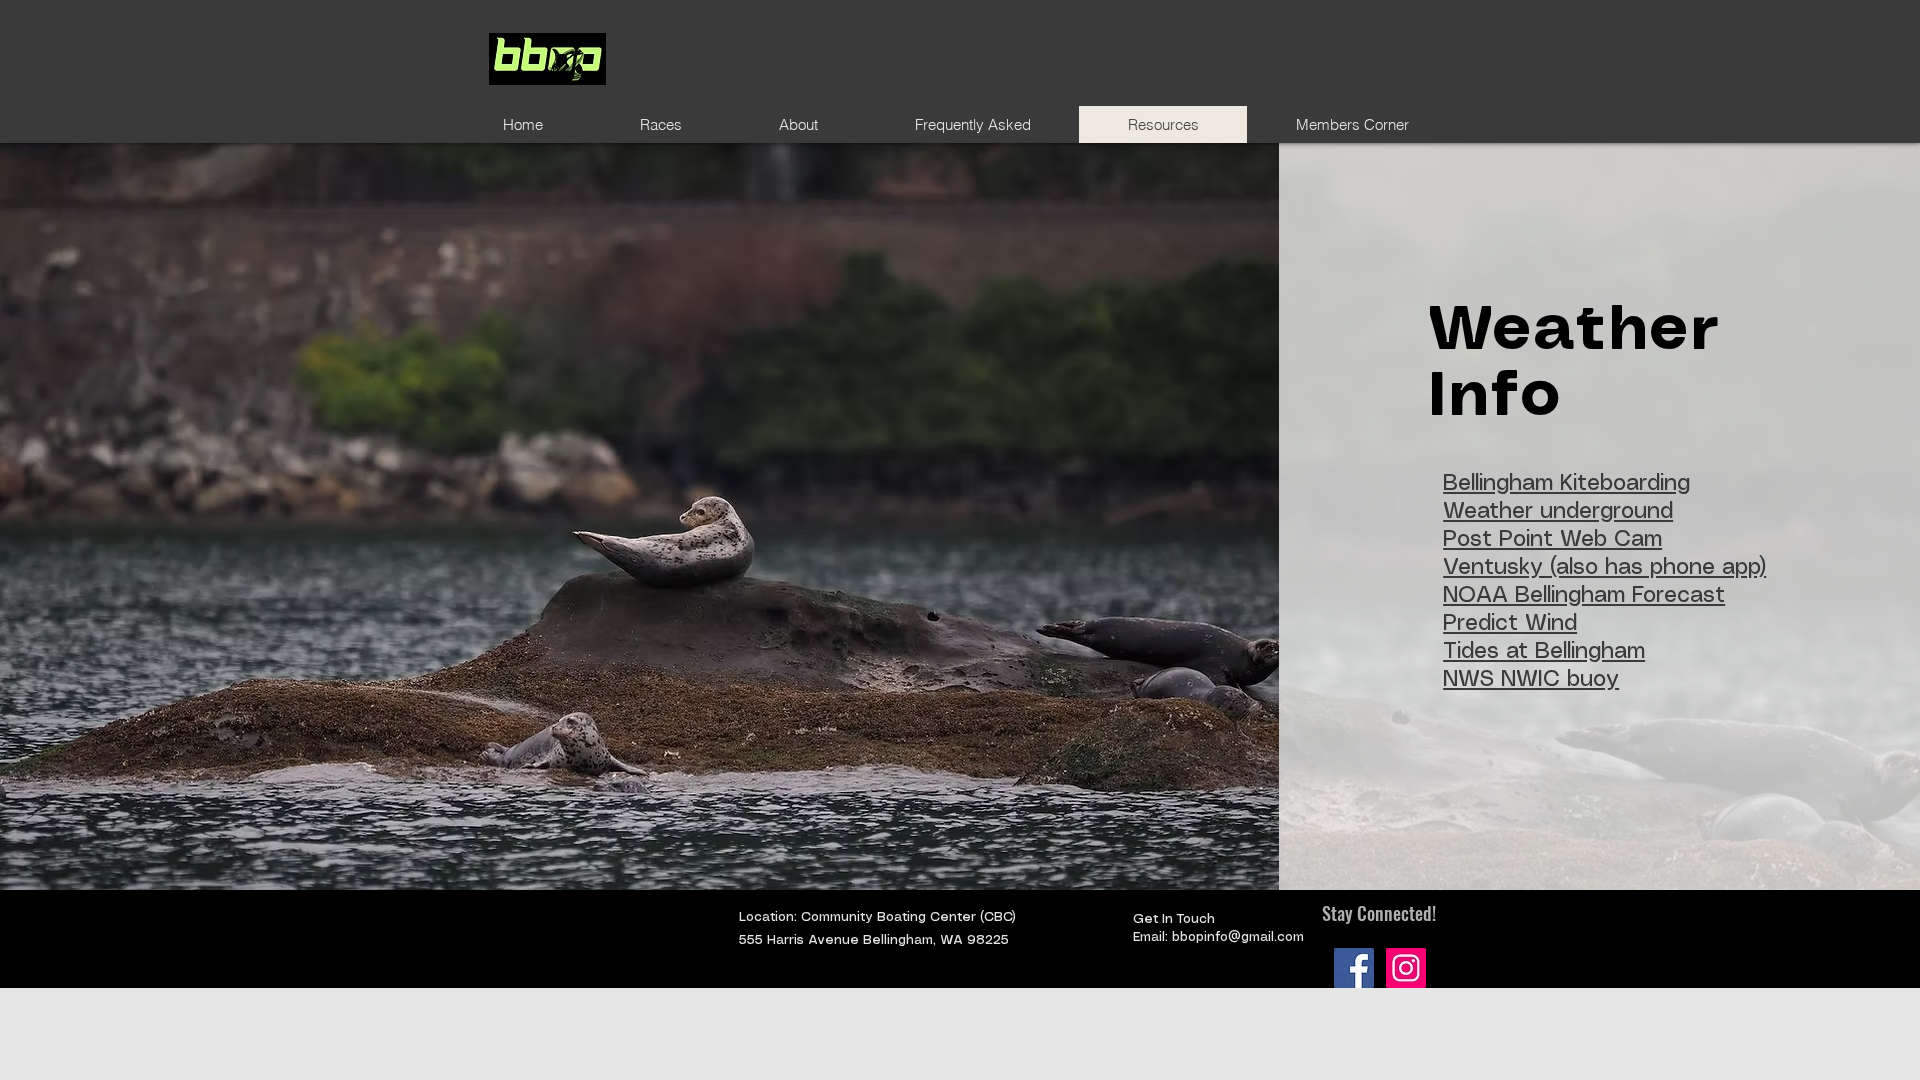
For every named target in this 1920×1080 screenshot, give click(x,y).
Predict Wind (1510, 623)
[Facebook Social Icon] (1354, 968)
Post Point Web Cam (1552, 539)
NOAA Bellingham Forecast (1584, 595)
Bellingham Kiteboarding (1566, 483)
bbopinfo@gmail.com (1238, 937)
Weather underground (1558, 511)
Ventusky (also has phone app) (1604, 567)
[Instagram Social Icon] (1406, 968)
